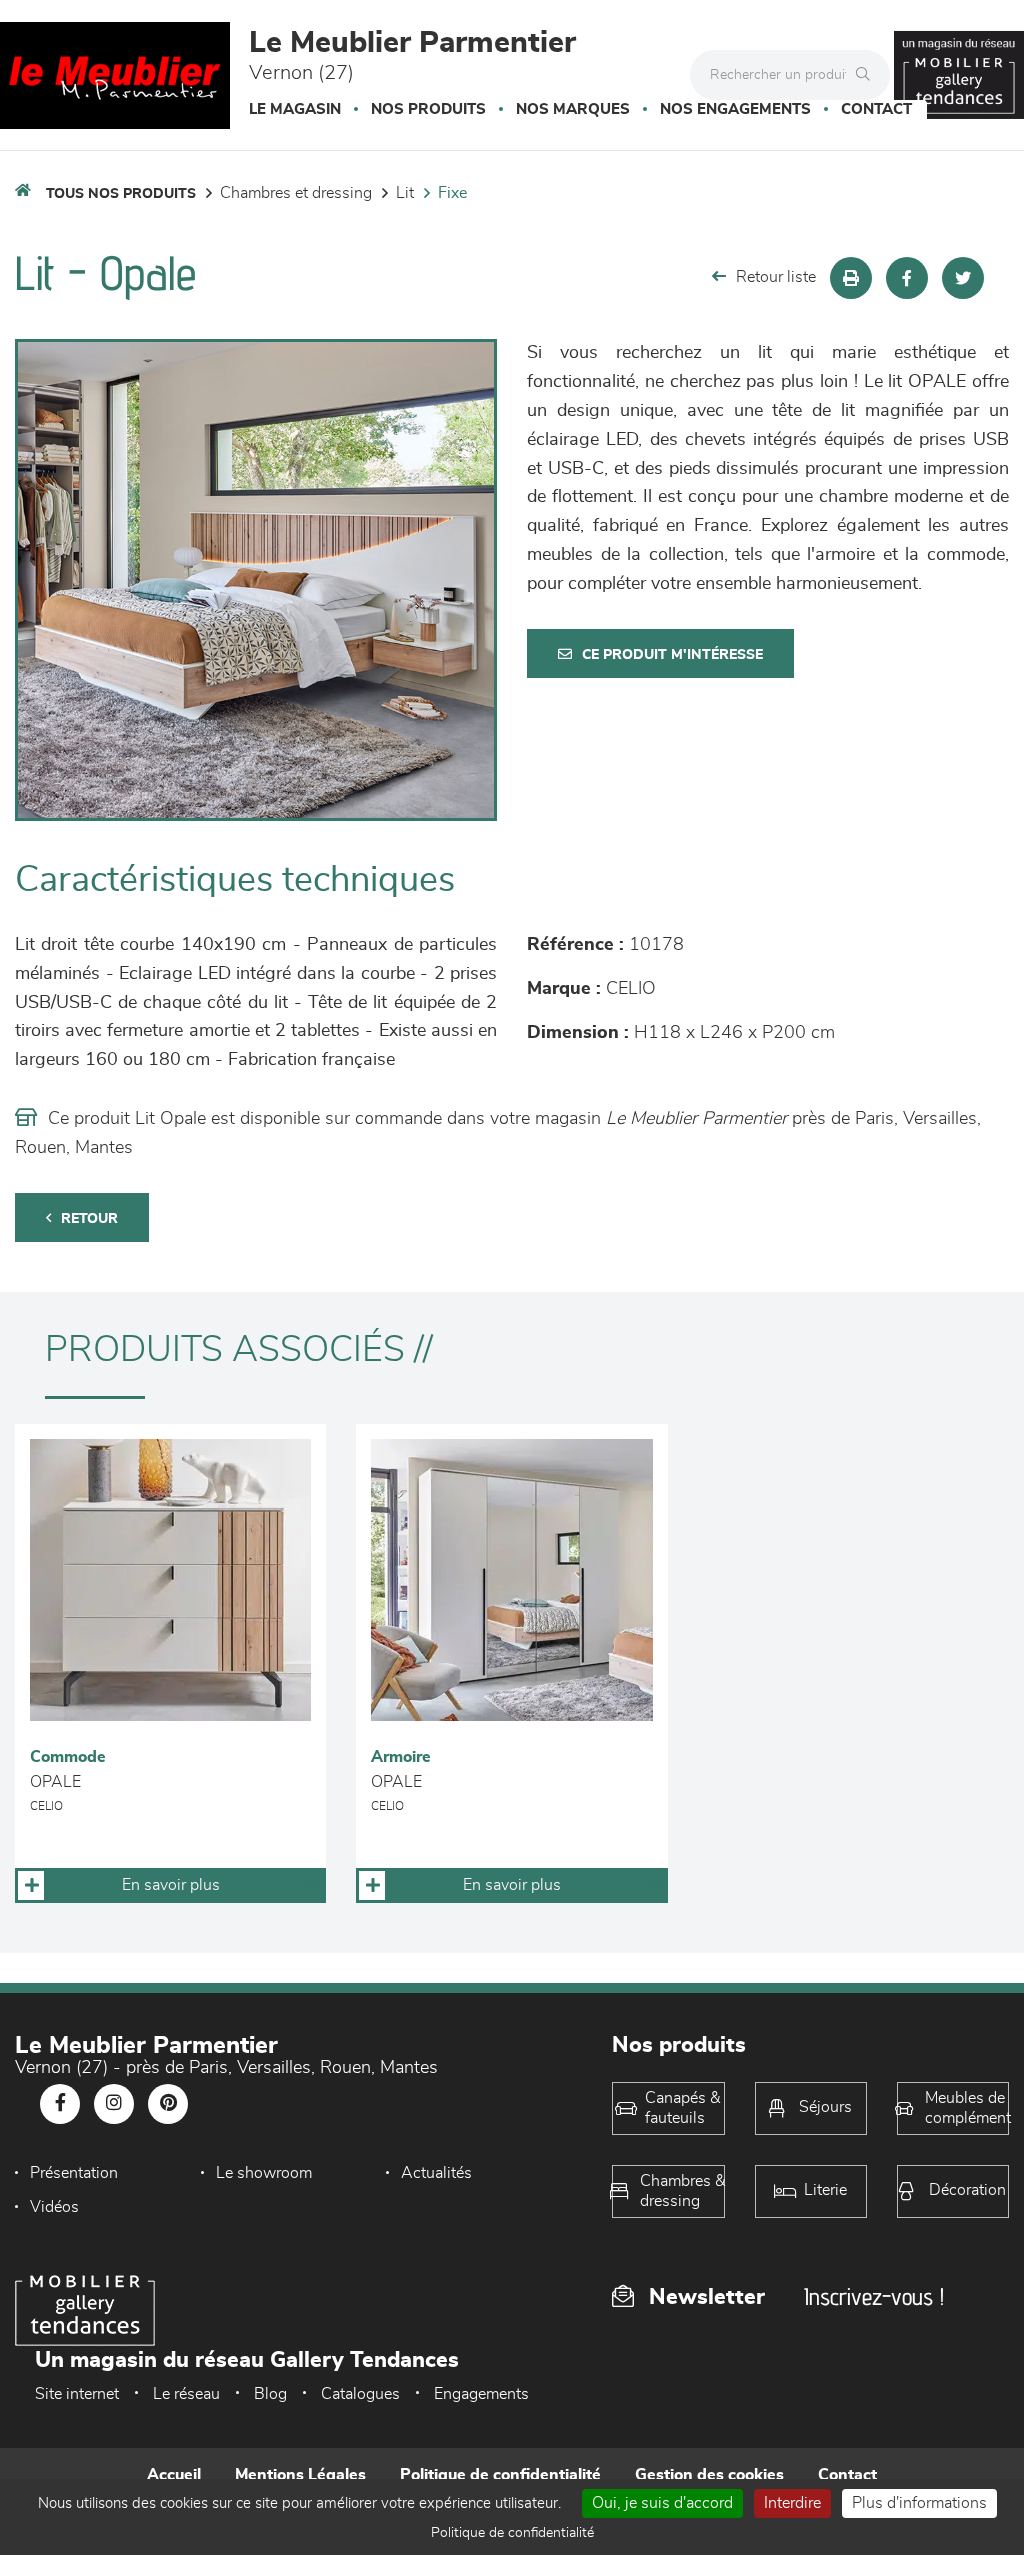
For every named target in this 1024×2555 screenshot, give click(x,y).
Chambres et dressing (296, 193)
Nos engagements (735, 109)
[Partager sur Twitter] (963, 278)
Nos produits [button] (428, 109)
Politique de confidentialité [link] (512, 2533)
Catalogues (360, 2394)
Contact (876, 109)
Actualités (436, 2173)
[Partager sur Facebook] (907, 278)
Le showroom (264, 2173)
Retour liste (776, 277)
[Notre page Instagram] (114, 2104)
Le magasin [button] (295, 109)
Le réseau (186, 2394)
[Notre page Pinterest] (168, 2104)
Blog (270, 2394)
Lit (405, 193)
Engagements (481, 2394)
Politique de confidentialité (500, 2475)
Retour (89, 1219)
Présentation (74, 2173)
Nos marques (573, 109)
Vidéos (54, 2207)
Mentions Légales (300, 2475)
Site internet (77, 2394)
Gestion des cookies (709, 2475)
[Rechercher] (868, 75)
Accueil (174, 2475)
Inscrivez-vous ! (874, 2296)
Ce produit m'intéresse (672, 655)
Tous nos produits (121, 194)
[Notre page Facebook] (60, 2104)
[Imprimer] (851, 278)
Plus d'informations (919, 2503)
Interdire (792, 2503)
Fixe (452, 193)
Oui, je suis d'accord (662, 2503)
